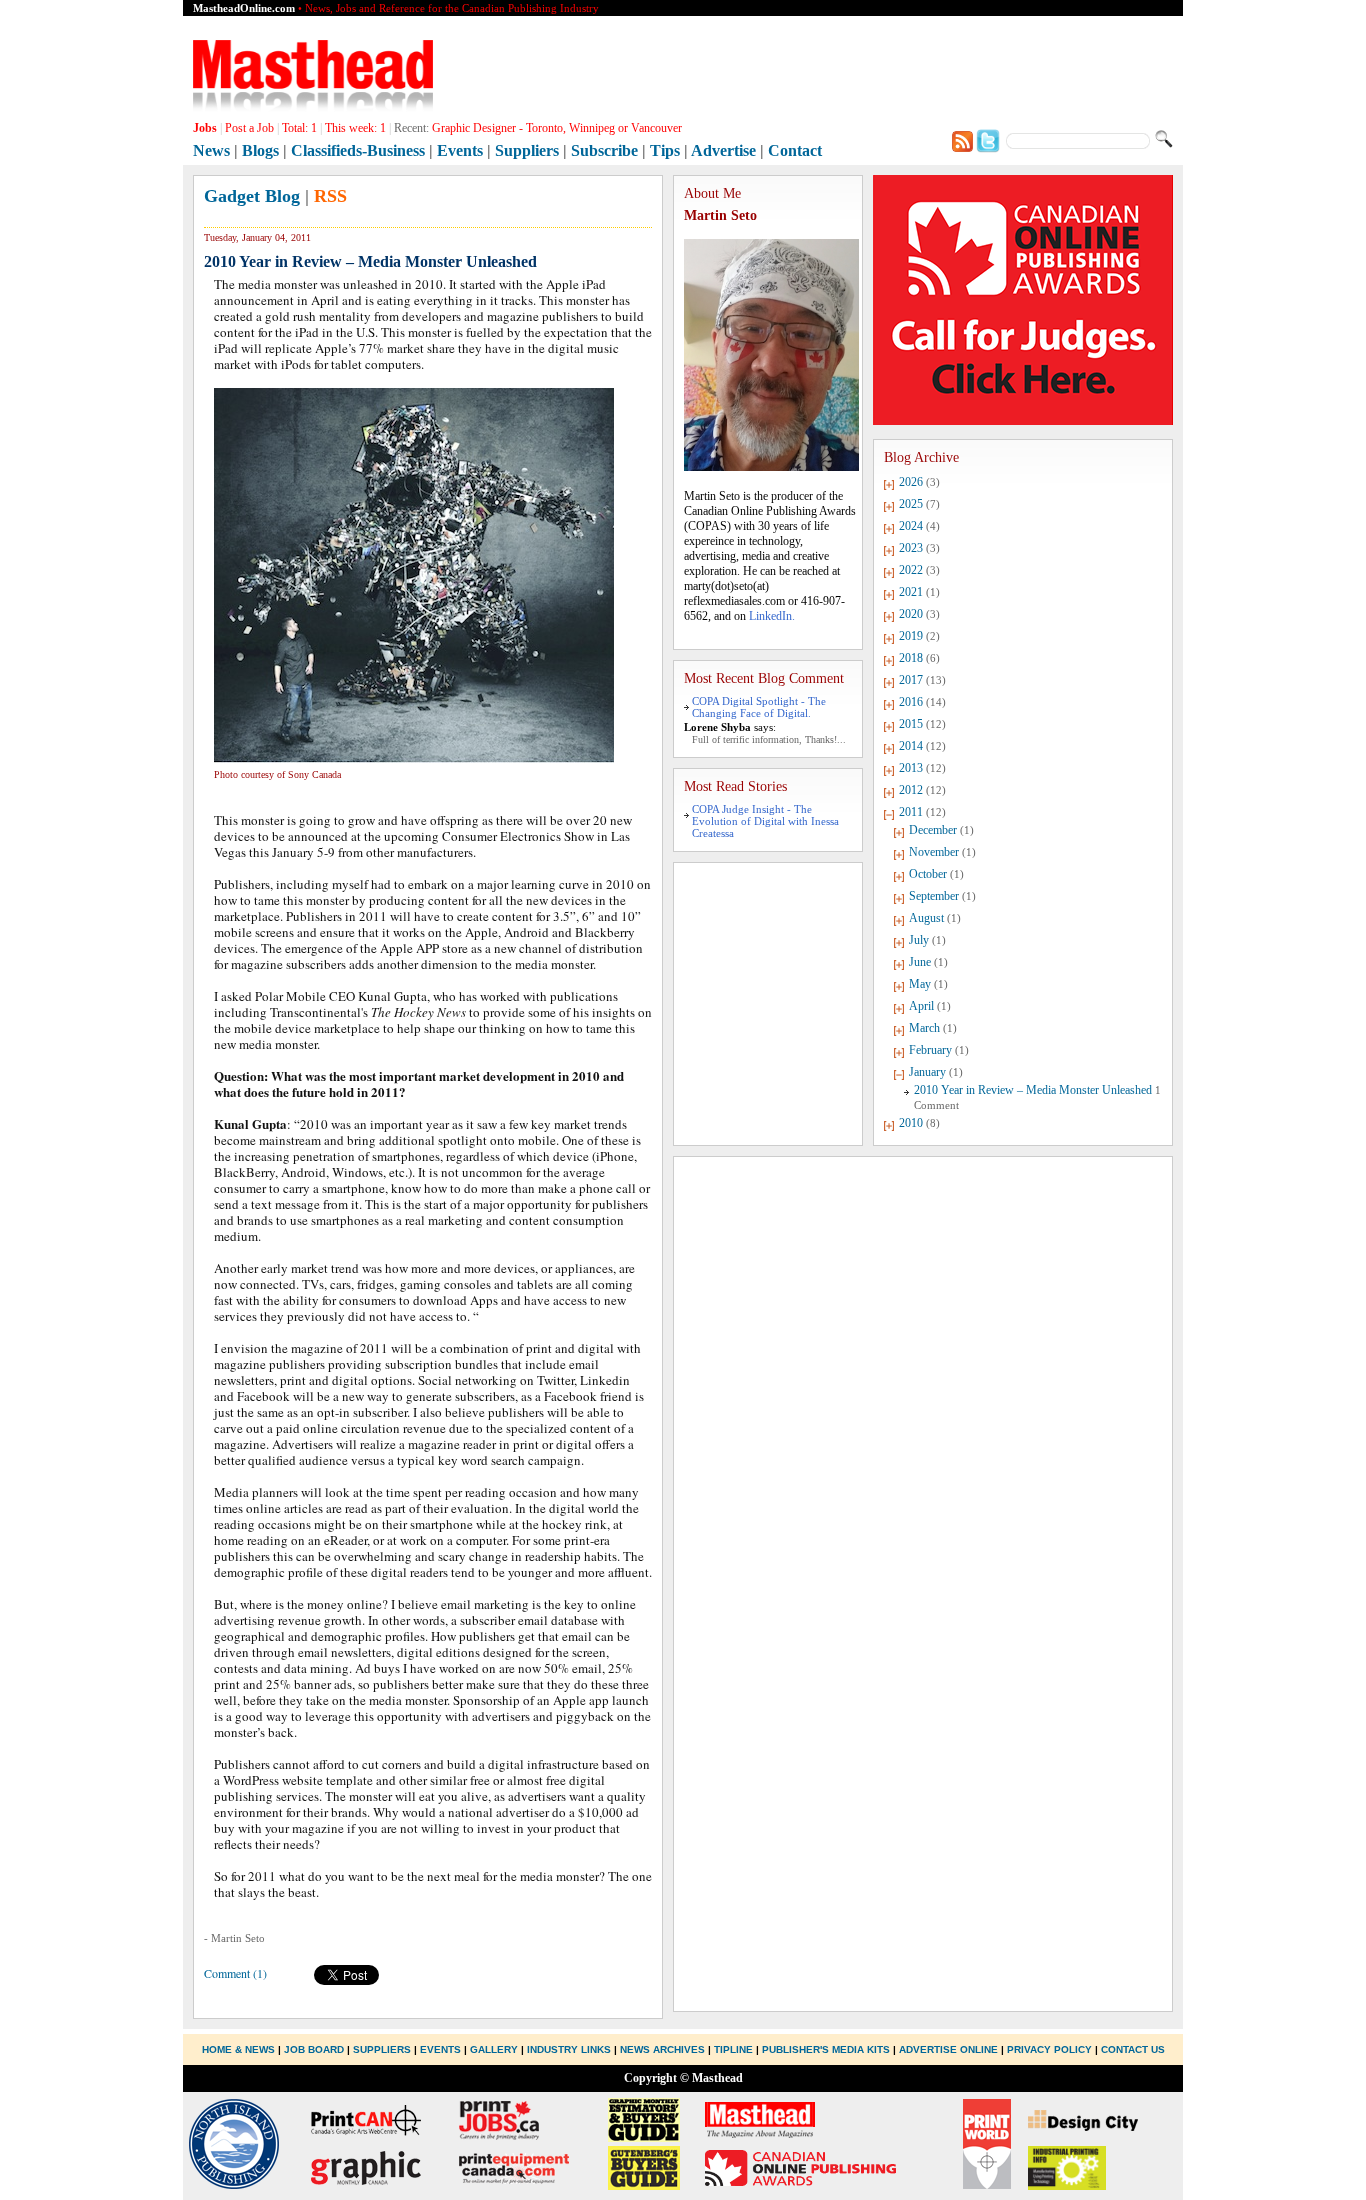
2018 (911, 658)
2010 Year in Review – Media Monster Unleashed (1033, 1090)
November (934, 852)
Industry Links (569, 2049)
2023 (911, 548)
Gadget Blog (252, 196)
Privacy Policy (1049, 2049)
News (211, 150)
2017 (911, 680)
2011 (911, 812)
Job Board (314, 2049)
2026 (911, 482)
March (924, 1028)
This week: (355, 128)
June (920, 962)
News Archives (662, 2049)
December (933, 830)
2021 (911, 592)
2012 (911, 790)
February (930, 1050)
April (921, 1006)
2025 (911, 504)
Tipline (733, 2049)
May (920, 984)
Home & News (240, 2049)
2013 (911, 768)
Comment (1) (235, 1973)
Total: (299, 128)
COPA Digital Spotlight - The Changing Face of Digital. (759, 707)
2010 (911, 1123)
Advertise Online (948, 2049)
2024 (911, 526)
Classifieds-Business (358, 150)
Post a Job (249, 128)
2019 (911, 636)
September (934, 896)
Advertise (723, 150)
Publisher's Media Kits (826, 2049)
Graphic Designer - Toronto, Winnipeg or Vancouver (557, 128)
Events (460, 150)
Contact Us (1133, 2049)
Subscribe (604, 150)
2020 (911, 614)
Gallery (494, 2049)
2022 (911, 570)
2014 (911, 746)
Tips (665, 150)
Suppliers (527, 150)
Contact (795, 150)
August (926, 918)
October (928, 874)
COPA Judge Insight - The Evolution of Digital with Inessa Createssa (765, 821)
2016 (911, 702)
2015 (911, 724)
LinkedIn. (772, 616)
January (927, 1072)
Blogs (260, 150)
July (919, 940)
